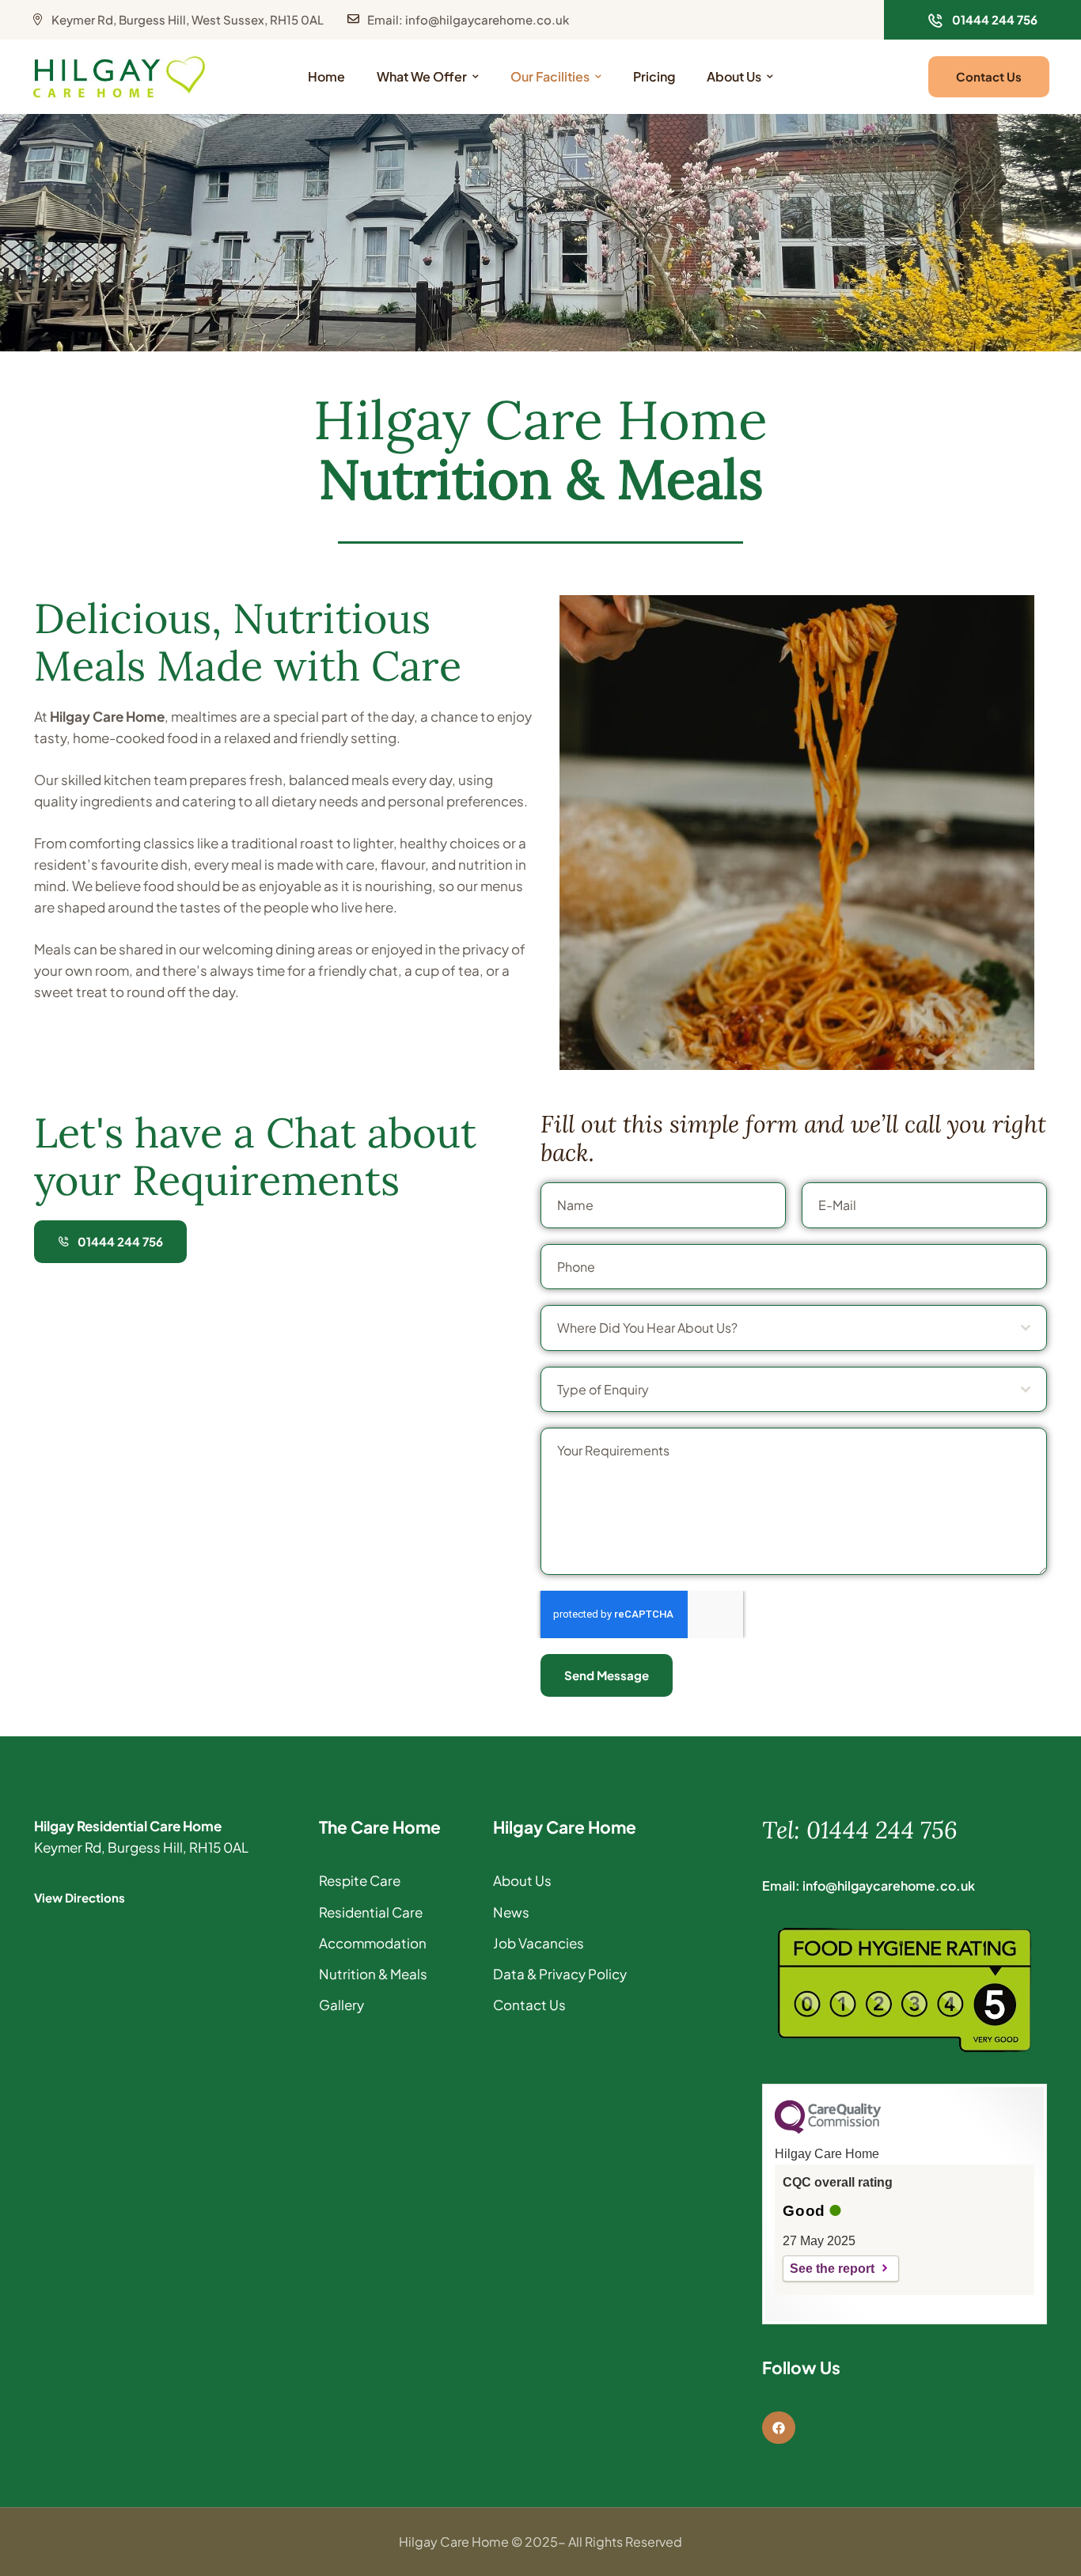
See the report (832, 2269)
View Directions (80, 1897)
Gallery (341, 2005)
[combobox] (794, 1328)
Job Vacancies (539, 1943)
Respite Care (360, 1880)
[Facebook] (779, 2428)
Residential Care (371, 1912)
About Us (522, 1880)
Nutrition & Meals (373, 1974)
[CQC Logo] (828, 2130)
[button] (982, 20)
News (511, 1912)
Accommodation (373, 1943)
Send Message (607, 1675)
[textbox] (789, 1328)
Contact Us (529, 2005)
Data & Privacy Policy (560, 1974)
